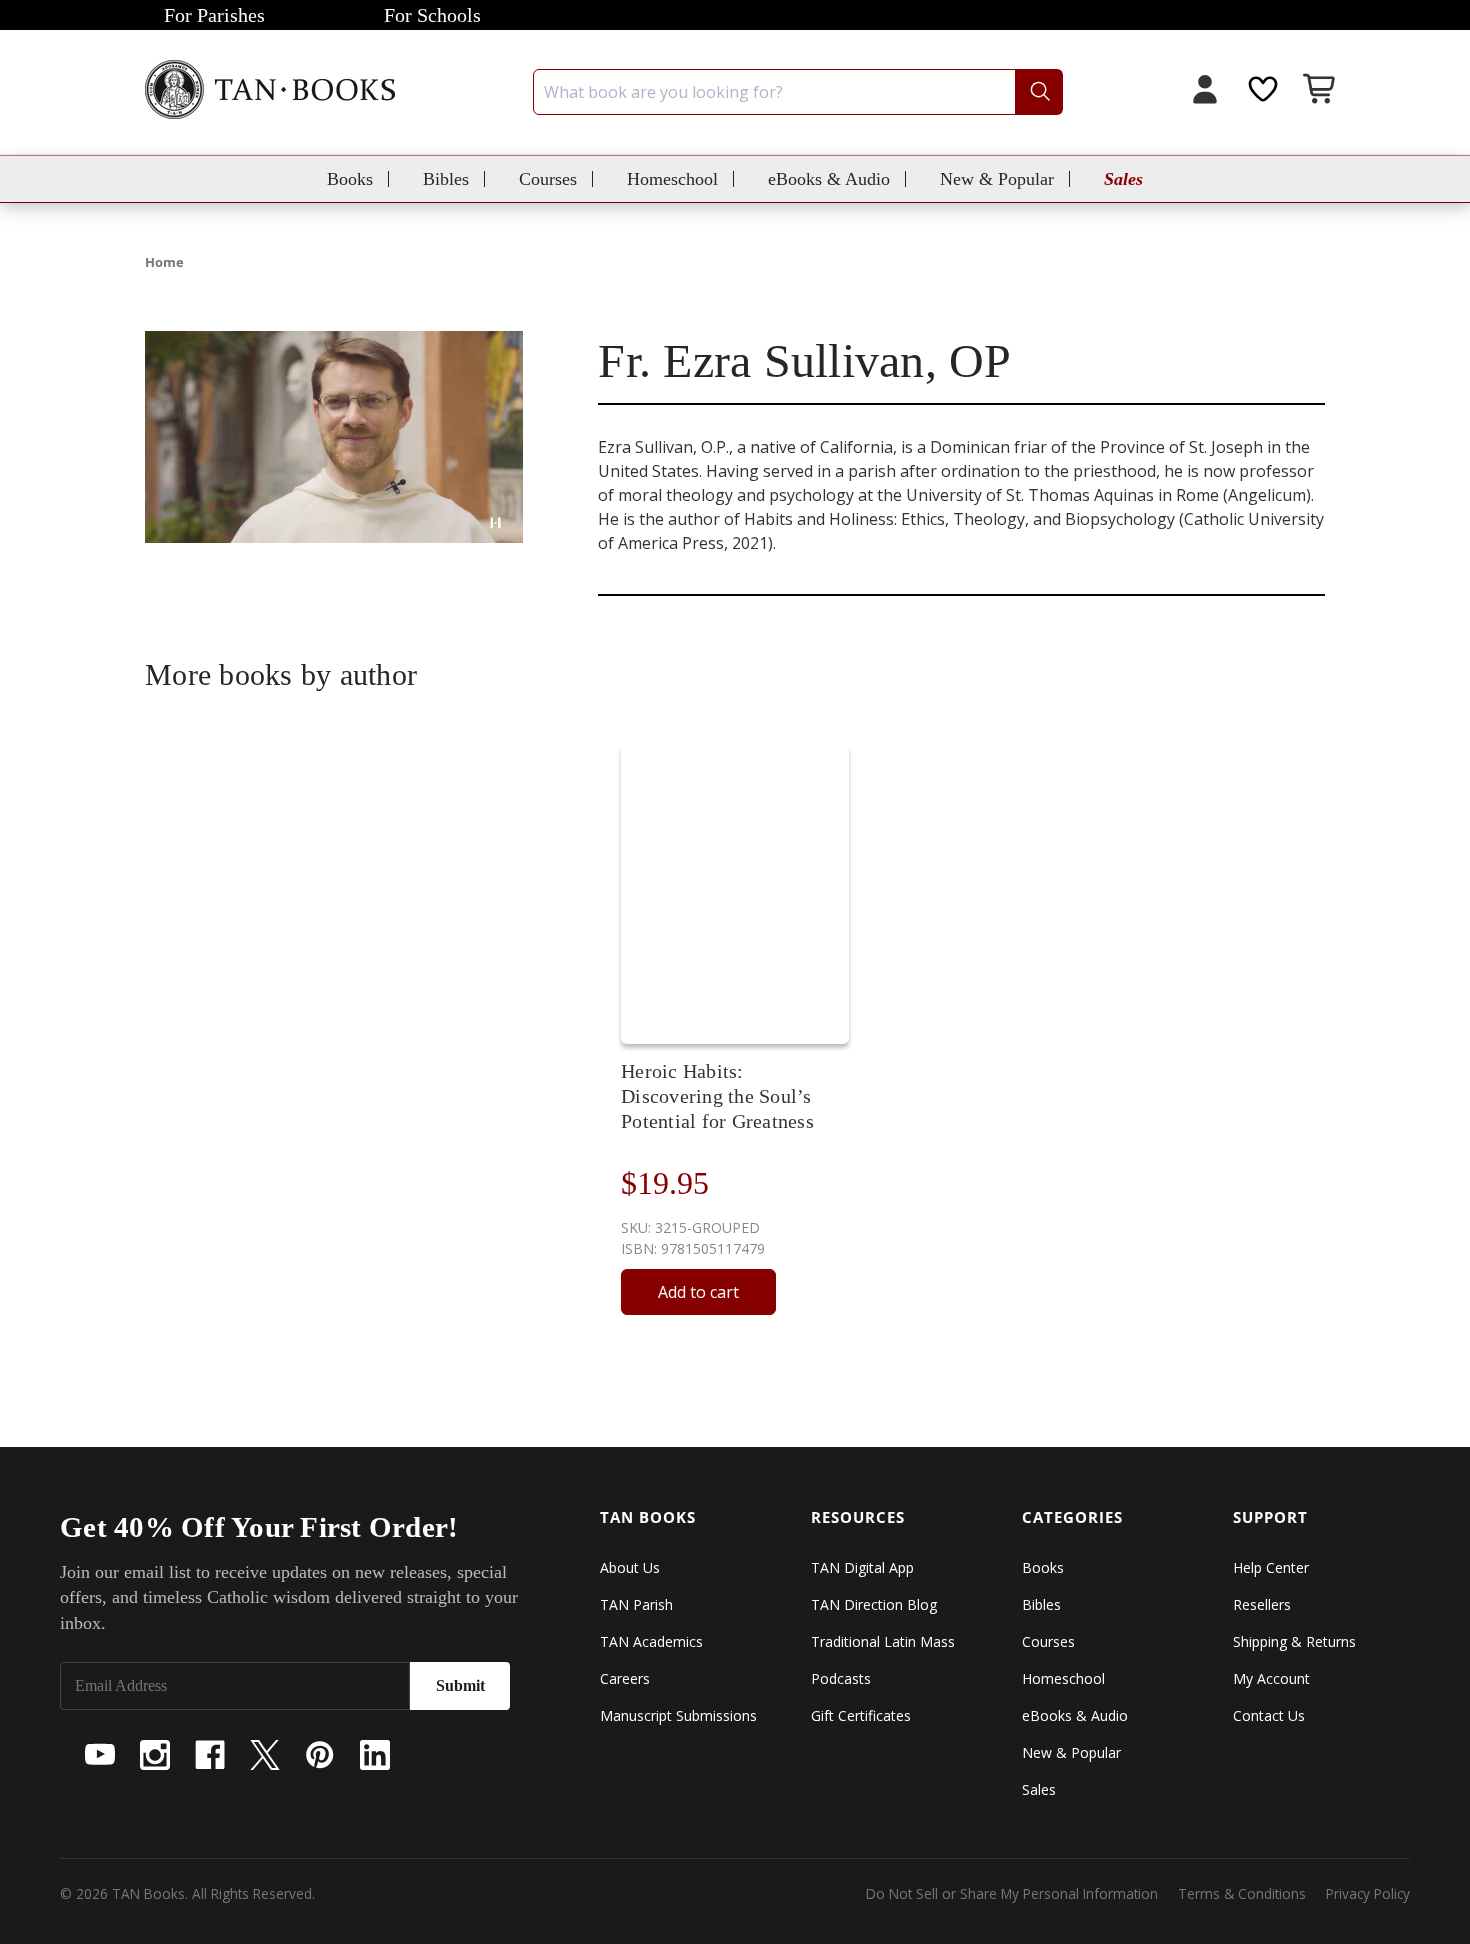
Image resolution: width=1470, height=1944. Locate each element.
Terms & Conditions (1242, 1893)
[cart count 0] (1321, 91)
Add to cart (698, 1292)
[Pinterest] (320, 1755)
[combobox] (798, 92)
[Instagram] (155, 1755)
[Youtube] (100, 1755)
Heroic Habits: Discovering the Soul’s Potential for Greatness (717, 1096)
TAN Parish (636, 1604)
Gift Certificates (861, 1715)
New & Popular (997, 179)
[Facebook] (210, 1755)
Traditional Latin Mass (883, 1641)
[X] (265, 1755)
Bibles (446, 179)
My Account (1271, 1678)
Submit (460, 1685)
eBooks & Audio (829, 179)
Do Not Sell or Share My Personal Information (1012, 1893)
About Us (630, 1567)
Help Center (1271, 1567)
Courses (548, 179)
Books (350, 179)
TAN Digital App (862, 1567)
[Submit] (1038, 92)
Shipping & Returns (1294, 1641)
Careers (625, 1678)
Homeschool (672, 179)
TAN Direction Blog (874, 1604)
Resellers (1262, 1604)
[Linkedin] (375, 1755)
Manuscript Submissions (678, 1715)
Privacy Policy (1368, 1893)
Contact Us (1269, 1715)
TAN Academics (651, 1641)
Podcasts (841, 1678)
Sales (1123, 179)
